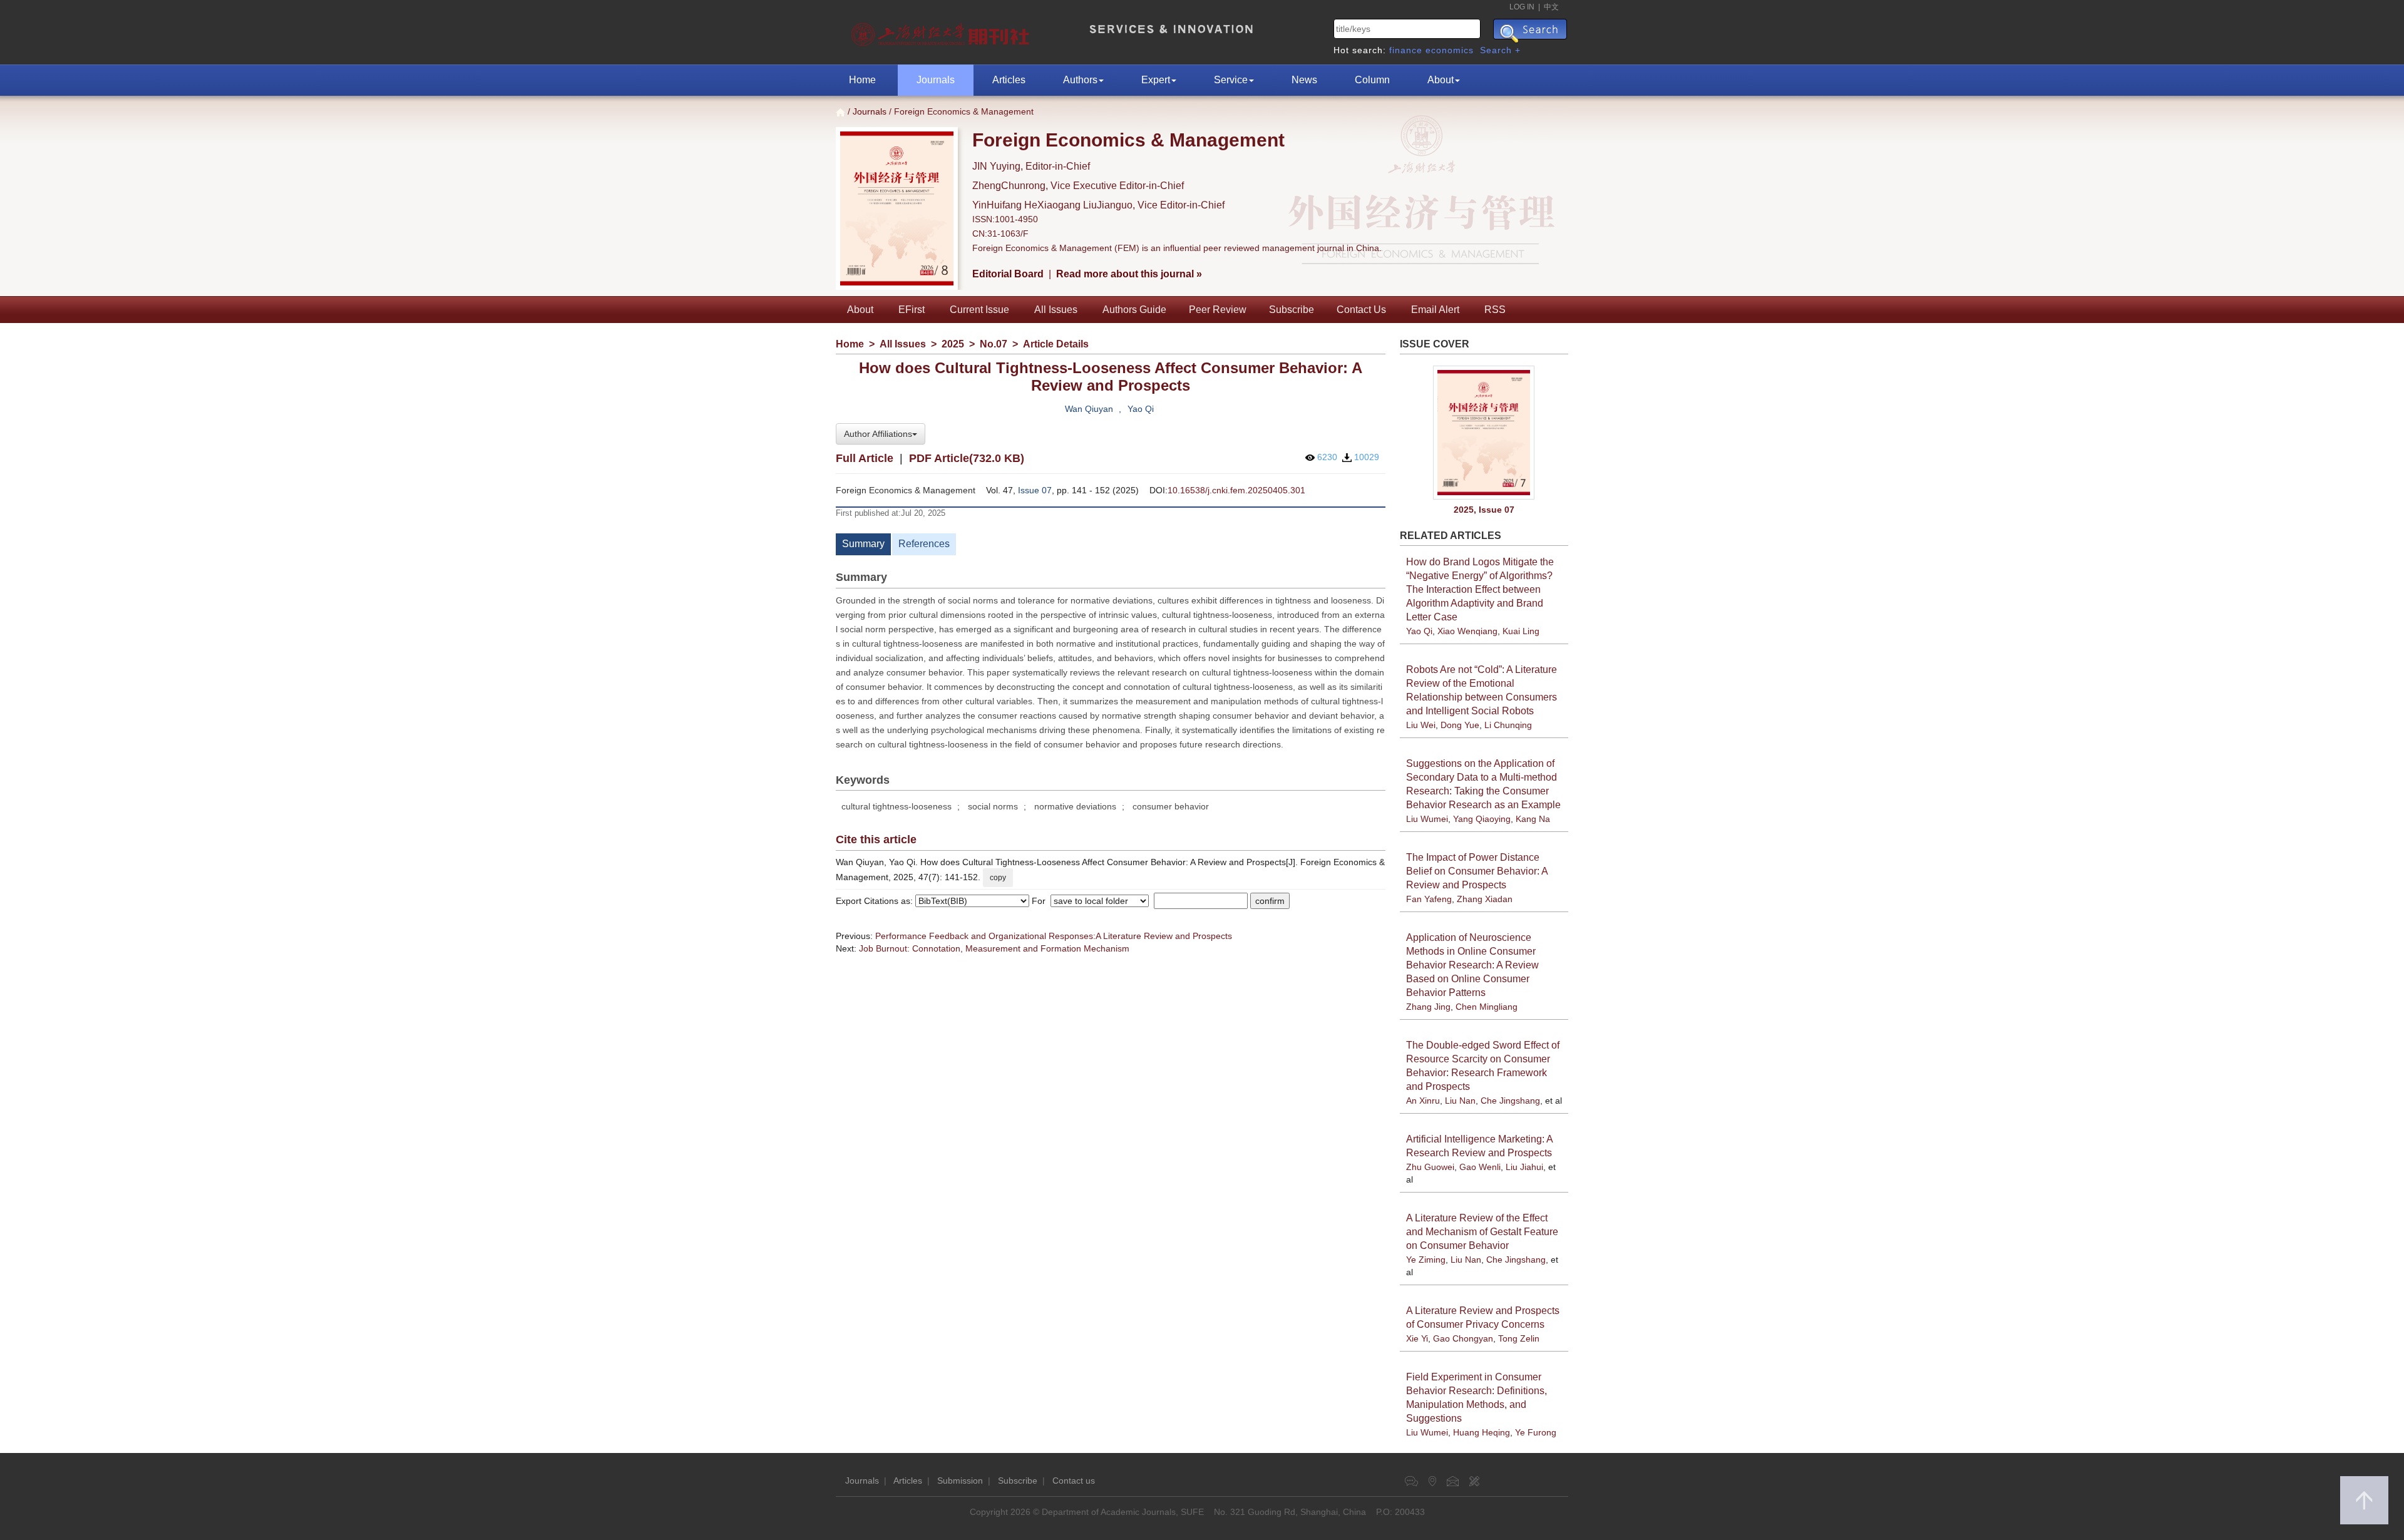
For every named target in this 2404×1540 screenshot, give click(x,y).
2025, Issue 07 (1484, 510)
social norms (993, 806)
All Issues (1056, 310)
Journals (936, 80)
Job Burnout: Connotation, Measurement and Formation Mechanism (994, 948)
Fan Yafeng (1429, 899)
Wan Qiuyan (1089, 409)
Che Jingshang (1510, 1101)
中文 (1551, 7)
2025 (953, 344)
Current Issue (979, 310)
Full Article (865, 458)
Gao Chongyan (1463, 1338)
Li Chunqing (1508, 725)
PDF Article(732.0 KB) (967, 458)
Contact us (1074, 1481)
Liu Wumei (1427, 819)
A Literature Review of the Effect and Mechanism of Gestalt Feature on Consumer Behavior (1482, 1232)
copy (998, 878)
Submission (960, 1481)
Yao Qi (1141, 409)
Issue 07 (1035, 490)
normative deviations (1075, 806)
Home (862, 80)
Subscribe (1292, 310)
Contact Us (1361, 310)
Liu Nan (1460, 1101)
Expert (1156, 80)
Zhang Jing (1428, 1007)
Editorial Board (1008, 274)
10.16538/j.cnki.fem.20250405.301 (1236, 490)
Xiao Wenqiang (1467, 631)
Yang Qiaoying (1482, 819)
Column (1372, 80)
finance (1406, 50)
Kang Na (1533, 819)
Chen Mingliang (1487, 1007)
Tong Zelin (1519, 1338)
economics (1450, 50)
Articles (1009, 80)
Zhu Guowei (1430, 1167)
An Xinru (1423, 1101)
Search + (1500, 50)
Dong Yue (1460, 725)
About (1441, 80)
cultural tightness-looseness (896, 806)
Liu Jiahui (1524, 1167)
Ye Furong (1536, 1432)
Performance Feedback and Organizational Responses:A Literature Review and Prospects (1054, 936)
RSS (1495, 310)
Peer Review (1218, 310)
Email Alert (1435, 310)
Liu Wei (1421, 725)
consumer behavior (1171, 806)
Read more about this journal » (1129, 274)
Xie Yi (1417, 1338)
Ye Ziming (1426, 1260)
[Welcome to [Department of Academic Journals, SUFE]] (942, 31)
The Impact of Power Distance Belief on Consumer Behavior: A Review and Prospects (1477, 871)
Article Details (1056, 344)
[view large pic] (1484, 433)
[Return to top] (2364, 1500)
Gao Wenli (1480, 1167)
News (1304, 80)
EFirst (912, 310)
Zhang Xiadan (1485, 899)
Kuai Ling (1521, 631)
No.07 (994, 344)
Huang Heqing (1482, 1432)
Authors (1080, 80)
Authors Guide (1134, 310)
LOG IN (1522, 7)
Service (1231, 80)
